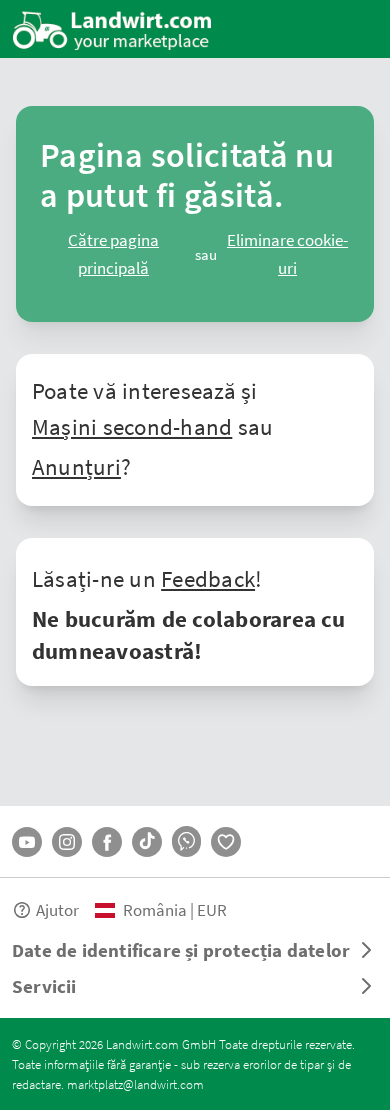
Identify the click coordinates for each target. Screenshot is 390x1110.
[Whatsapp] (186, 841)
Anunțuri (76, 466)
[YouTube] (27, 842)
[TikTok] (147, 842)
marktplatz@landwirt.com (135, 1084)
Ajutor (57, 909)
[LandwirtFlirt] (226, 842)
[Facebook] (107, 842)
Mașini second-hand (132, 426)
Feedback (208, 578)
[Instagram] (67, 842)
